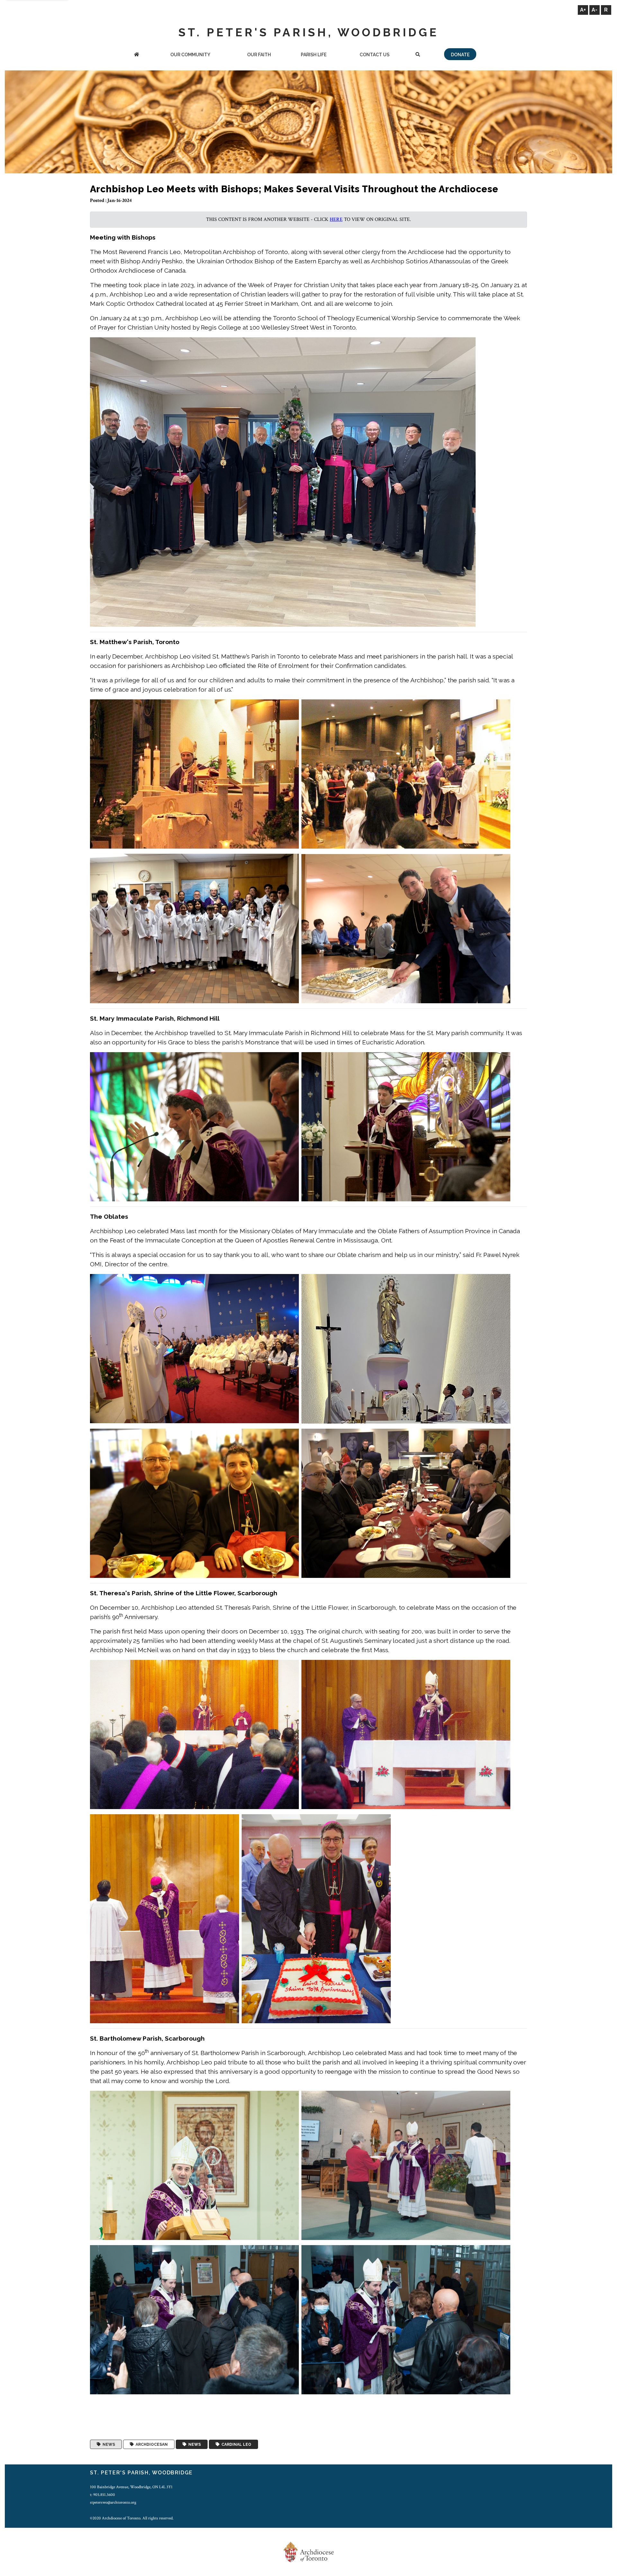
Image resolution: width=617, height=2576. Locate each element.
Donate (460, 55)
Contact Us (375, 55)
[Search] (418, 55)
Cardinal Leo (235, 2444)
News (108, 2444)
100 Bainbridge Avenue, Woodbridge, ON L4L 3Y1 (131, 2487)
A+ (583, 10)
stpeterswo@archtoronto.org (113, 2502)
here (336, 219)
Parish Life (314, 55)
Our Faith (259, 55)
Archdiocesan (151, 2444)
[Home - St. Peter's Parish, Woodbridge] (137, 55)
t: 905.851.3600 (103, 2495)
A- (595, 10)
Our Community (190, 55)
